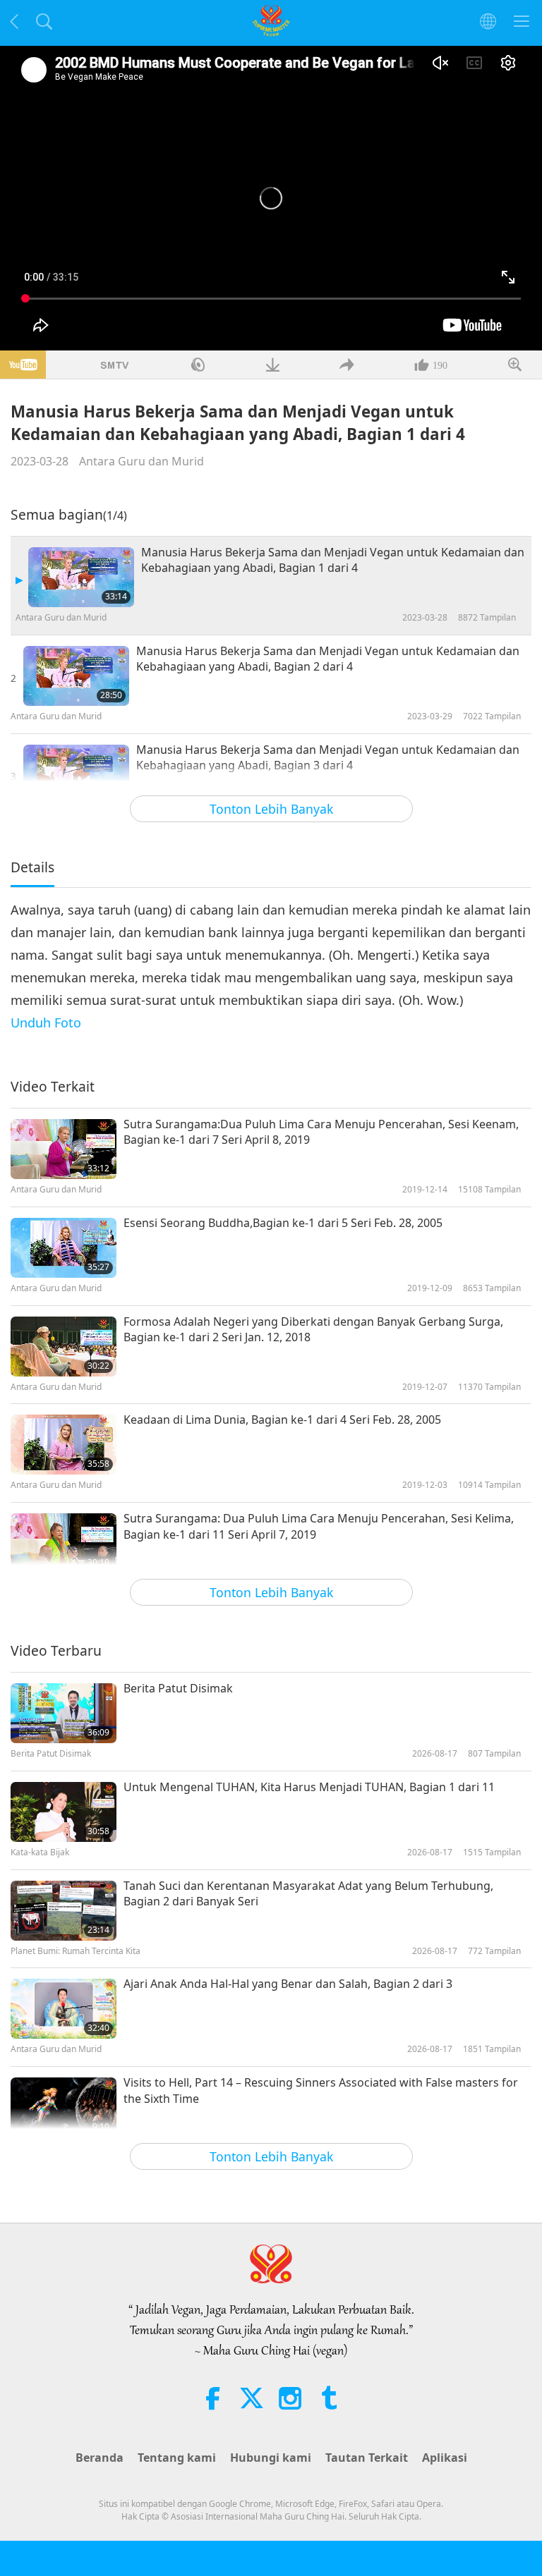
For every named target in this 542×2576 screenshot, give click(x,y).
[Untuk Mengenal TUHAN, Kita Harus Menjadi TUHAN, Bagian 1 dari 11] (64, 1812)
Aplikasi (445, 2458)
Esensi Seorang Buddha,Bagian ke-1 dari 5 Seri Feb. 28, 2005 (283, 1223)
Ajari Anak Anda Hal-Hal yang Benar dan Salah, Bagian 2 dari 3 (288, 1984)
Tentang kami (177, 2458)
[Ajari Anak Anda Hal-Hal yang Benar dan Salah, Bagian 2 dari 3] (64, 2009)
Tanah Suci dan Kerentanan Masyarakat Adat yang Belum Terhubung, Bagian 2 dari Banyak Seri (308, 1893)
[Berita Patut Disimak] (64, 1713)
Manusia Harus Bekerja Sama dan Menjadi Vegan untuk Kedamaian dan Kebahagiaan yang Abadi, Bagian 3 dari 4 (328, 757)
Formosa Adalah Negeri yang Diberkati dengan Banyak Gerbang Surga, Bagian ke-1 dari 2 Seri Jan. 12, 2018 (313, 1329)
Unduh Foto (46, 1023)
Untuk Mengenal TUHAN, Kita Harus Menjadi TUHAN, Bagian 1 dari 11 (309, 1787)
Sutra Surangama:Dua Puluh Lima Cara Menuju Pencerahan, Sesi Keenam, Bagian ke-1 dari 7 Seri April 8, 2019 (321, 1132)
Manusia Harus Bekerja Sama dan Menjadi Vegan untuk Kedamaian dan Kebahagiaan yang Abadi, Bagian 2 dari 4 (328, 659)
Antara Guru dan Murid (141, 461)
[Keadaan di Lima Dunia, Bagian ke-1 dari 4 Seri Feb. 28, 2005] (64, 1445)
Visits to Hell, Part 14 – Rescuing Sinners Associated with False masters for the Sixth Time (321, 2090)
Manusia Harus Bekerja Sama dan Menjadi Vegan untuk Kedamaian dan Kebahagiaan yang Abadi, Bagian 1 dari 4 (333, 560)
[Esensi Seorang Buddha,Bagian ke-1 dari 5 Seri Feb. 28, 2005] (64, 1248)
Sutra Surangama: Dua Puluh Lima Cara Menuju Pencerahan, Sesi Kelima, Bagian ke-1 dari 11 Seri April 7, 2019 (319, 1526)
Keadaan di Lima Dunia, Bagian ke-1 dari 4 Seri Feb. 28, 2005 (282, 1420)
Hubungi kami (271, 2458)
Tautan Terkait (367, 2458)
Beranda (100, 2458)
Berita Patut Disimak (178, 1688)
